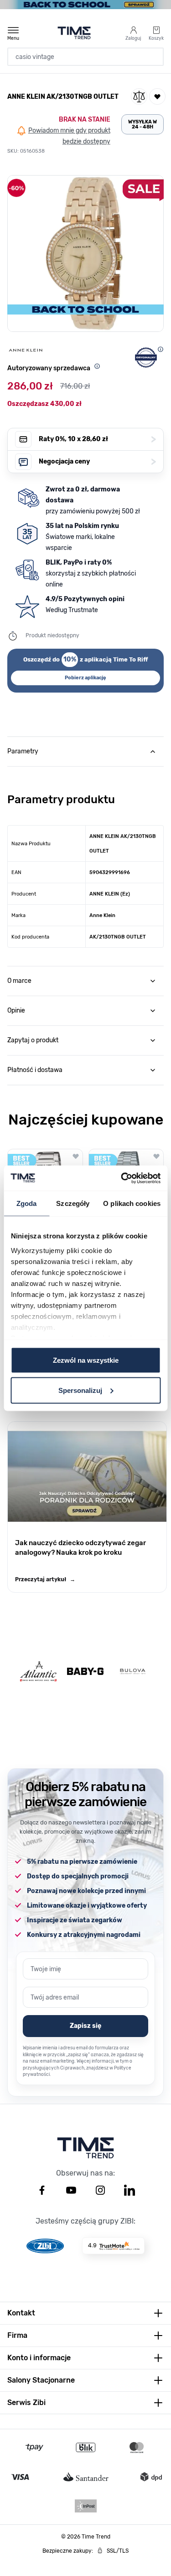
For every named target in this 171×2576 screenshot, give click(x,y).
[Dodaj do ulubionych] (157, 96)
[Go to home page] (74, 33)
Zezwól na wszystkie (86, 1360)
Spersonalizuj (80, 1390)
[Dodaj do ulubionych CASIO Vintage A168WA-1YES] (156, 1156)
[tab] (85, 752)
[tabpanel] (85, 857)
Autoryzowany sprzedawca (49, 368)
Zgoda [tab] (27, 1203)
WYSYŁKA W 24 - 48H (142, 124)
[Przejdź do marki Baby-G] (85, 1671)
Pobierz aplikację (85, 678)
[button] (85, 253)
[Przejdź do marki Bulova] (133, 1672)
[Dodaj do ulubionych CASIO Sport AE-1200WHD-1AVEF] (76, 1156)
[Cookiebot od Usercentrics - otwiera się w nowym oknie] (122, 1178)
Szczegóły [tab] (73, 1203)
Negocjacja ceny (97, 461)
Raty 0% (97, 439)
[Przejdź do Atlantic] (38, 1672)
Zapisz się (85, 2026)
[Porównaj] (139, 96)
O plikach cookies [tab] (132, 1203)
